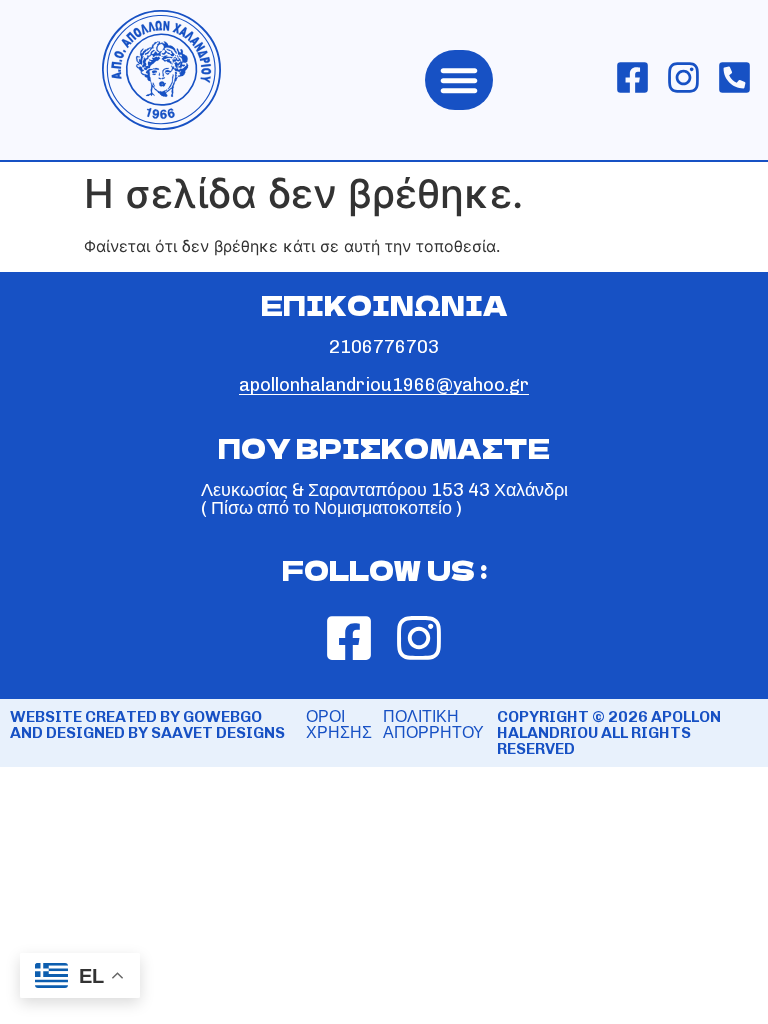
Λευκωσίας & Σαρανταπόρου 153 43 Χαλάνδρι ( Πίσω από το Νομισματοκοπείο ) (384, 499)
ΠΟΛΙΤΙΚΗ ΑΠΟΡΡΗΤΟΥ (433, 724)
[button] (459, 80)
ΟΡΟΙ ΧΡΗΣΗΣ (339, 724)
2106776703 (384, 347)
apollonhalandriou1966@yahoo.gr (384, 385)
